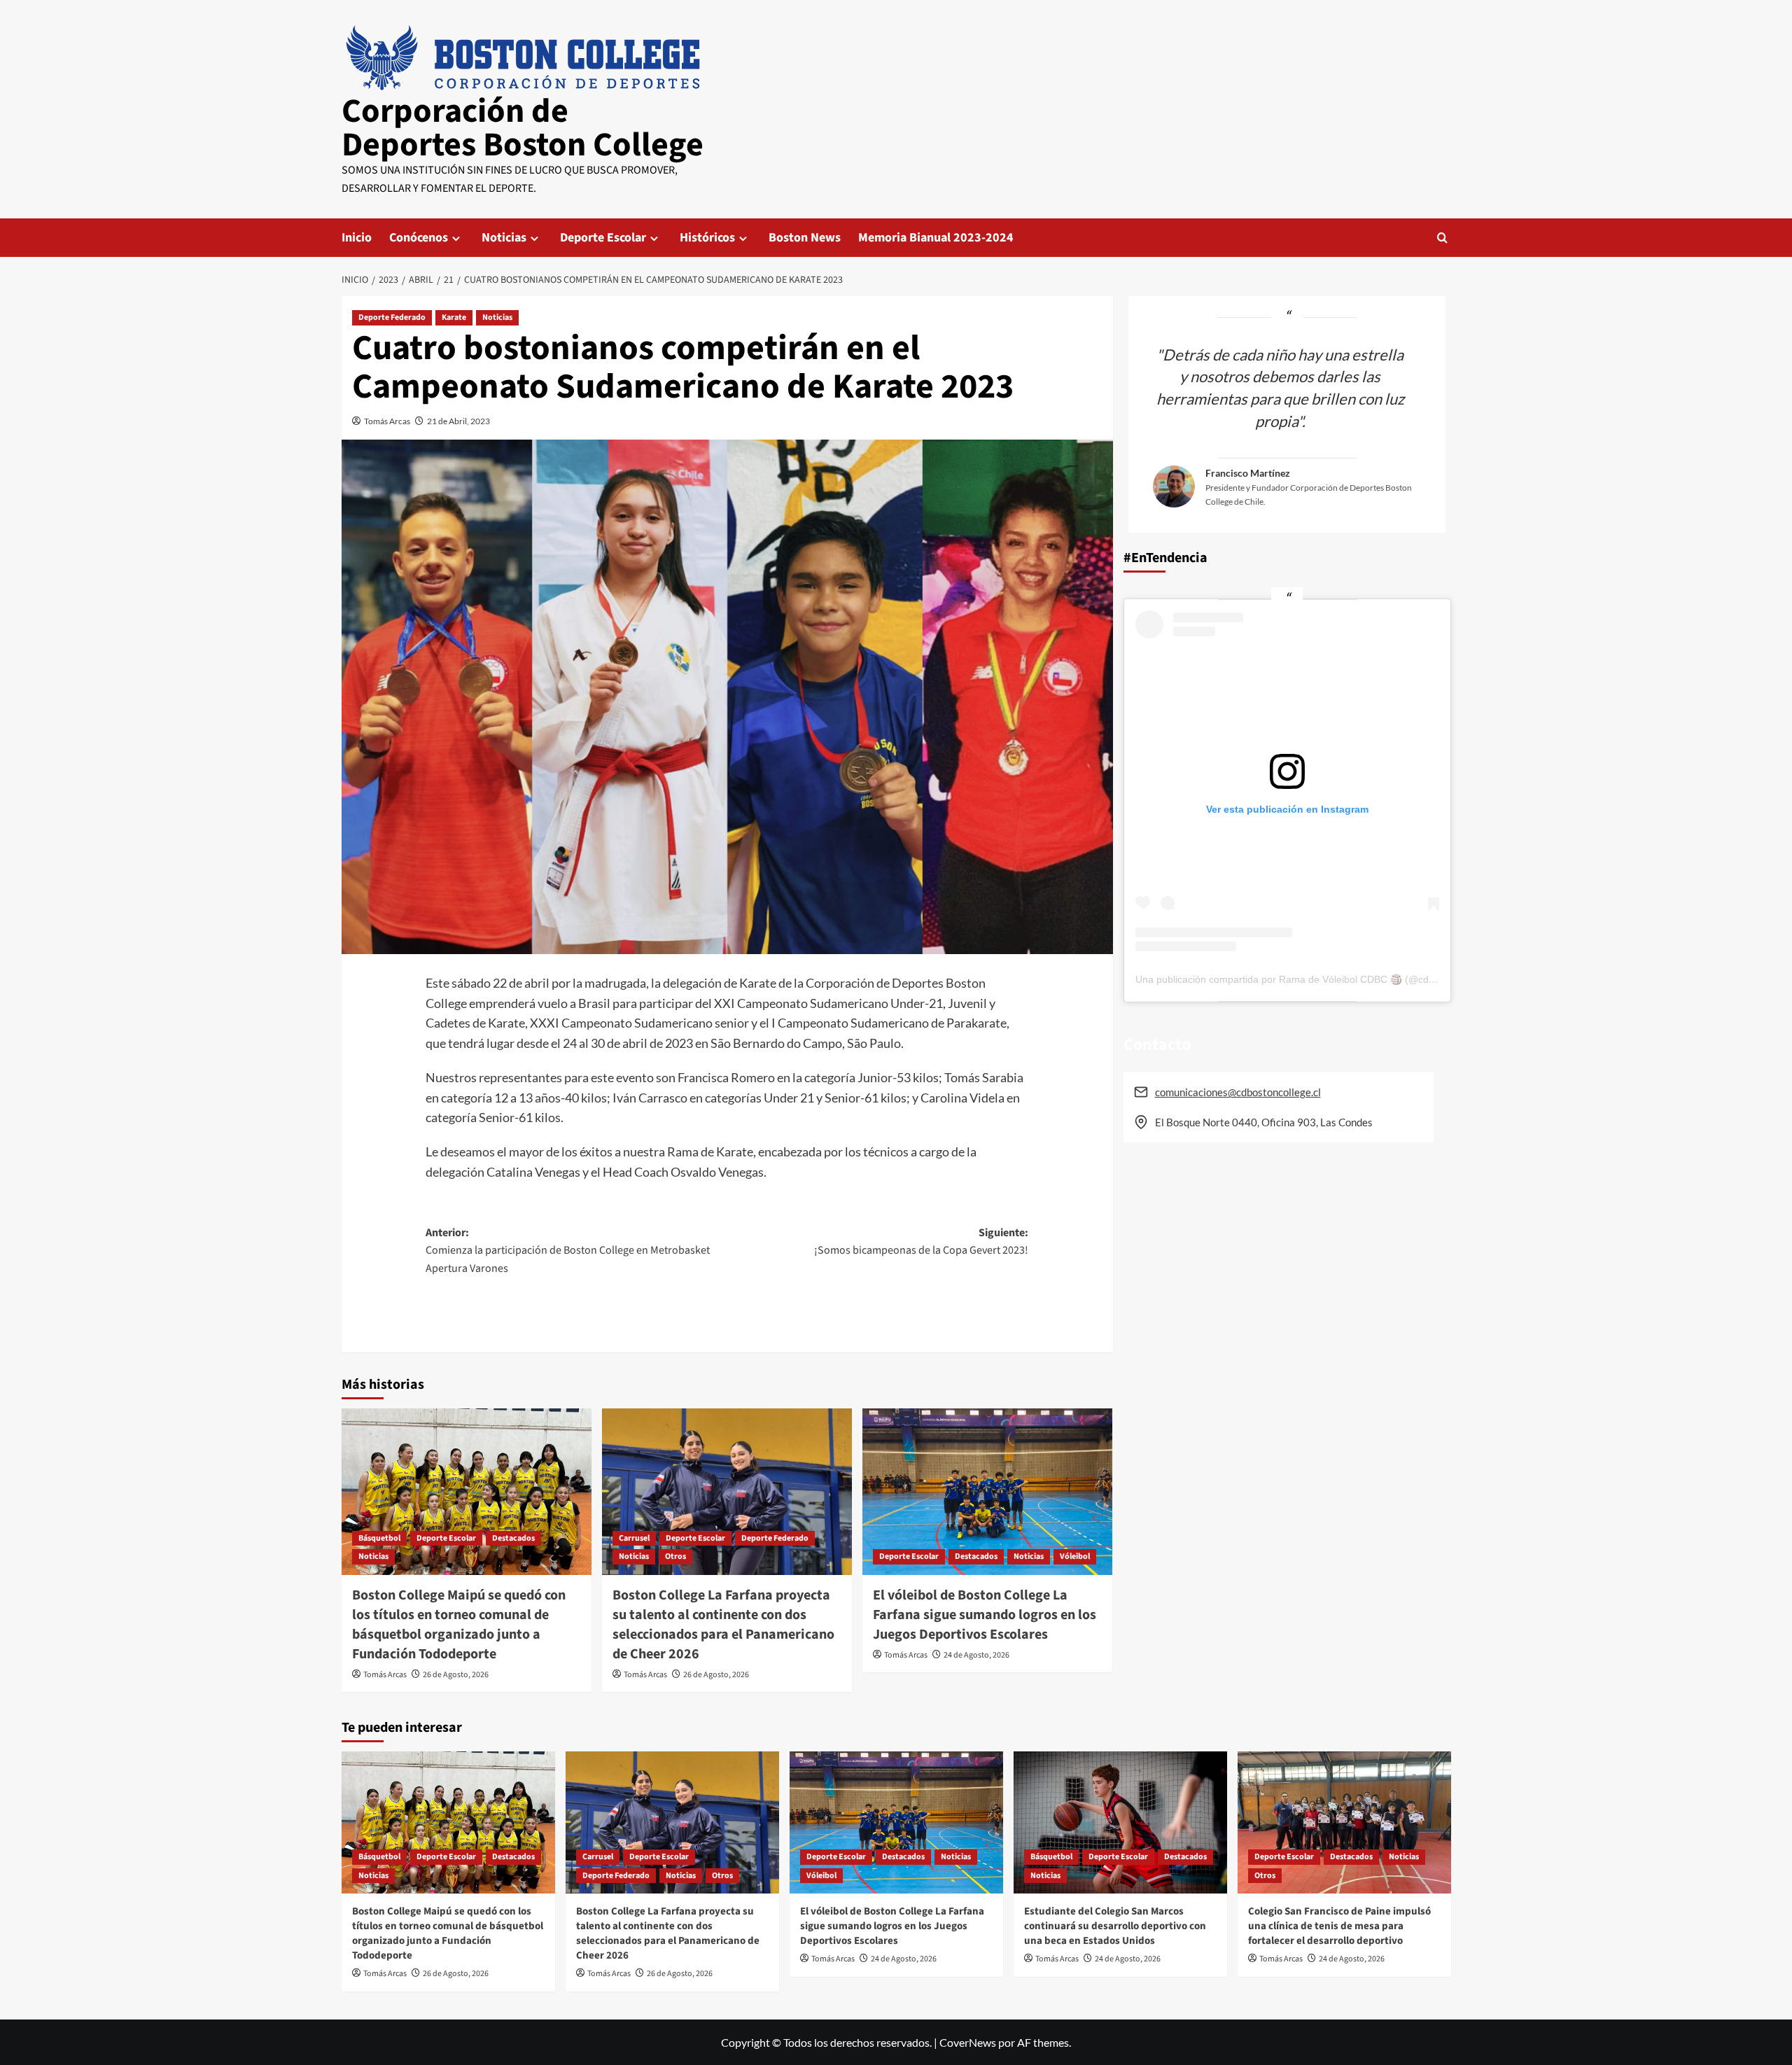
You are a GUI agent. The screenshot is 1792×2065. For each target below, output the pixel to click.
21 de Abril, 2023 (458, 421)
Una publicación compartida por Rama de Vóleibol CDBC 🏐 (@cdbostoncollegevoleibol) (1331, 979)
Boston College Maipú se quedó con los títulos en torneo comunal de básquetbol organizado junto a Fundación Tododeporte (459, 1625)
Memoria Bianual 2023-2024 (936, 238)
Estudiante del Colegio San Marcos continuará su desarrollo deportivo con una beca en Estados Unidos (1115, 1926)
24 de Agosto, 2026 (976, 1655)
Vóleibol (1075, 1556)
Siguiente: (921, 1242)
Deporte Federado (392, 317)
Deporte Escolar (603, 238)
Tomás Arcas (387, 421)
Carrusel (634, 1538)
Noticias (504, 238)
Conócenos (419, 238)
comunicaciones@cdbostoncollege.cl (1238, 1092)
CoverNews (968, 2042)
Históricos (707, 238)
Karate (454, 317)
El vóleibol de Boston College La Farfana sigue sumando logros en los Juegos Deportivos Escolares (985, 1615)
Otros (675, 1556)
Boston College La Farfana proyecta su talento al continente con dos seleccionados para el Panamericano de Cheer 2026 (723, 1625)
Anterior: (568, 1251)
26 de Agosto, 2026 (456, 1675)
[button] (1442, 238)
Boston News (805, 238)
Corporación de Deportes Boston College (523, 128)
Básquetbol (379, 1538)
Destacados (513, 1538)
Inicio (357, 238)
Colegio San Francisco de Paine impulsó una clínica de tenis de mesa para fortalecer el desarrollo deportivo (1339, 1926)
